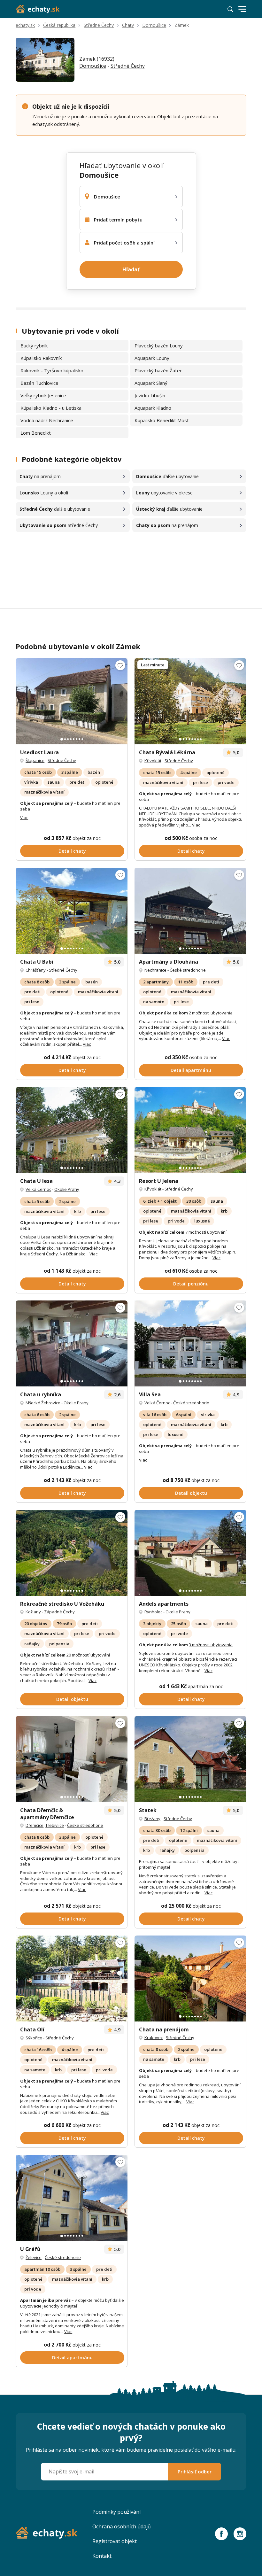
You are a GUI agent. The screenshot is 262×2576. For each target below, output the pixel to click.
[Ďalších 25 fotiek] (190, 1553)
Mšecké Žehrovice (43, 1403)
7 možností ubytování (206, 1232)
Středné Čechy (99, 25)
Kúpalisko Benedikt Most (162, 420)
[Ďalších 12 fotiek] (72, 1130)
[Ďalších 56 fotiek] (72, 1979)
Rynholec (153, 1612)
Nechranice (155, 970)
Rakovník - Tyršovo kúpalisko (52, 370)
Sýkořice (34, 2038)
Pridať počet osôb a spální (124, 243)
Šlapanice (35, 760)
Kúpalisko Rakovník (41, 358)
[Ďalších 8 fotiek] (190, 701)
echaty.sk (25, 25)
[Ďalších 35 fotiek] (72, 701)
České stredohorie (188, 970)
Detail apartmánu (191, 1070)
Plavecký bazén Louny (159, 345)
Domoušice (154, 25)
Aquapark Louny (152, 358)
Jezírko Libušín (150, 395)
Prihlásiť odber (195, 2471)
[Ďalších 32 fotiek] (190, 1343)
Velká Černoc (38, 1189)
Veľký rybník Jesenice (43, 395)
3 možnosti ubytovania (211, 1645)
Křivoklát (153, 761)
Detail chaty (72, 851)
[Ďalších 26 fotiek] (72, 2198)
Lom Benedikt (36, 433)
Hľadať (131, 269)
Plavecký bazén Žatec (158, 370)
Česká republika (59, 25)
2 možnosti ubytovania (211, 1013)
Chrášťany (36, 970)
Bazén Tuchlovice (39, 383)
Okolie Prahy (67, 1189)
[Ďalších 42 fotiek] (72, 911)
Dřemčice (35, 1825)
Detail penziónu (191, 1284)
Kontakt (102, 2556)
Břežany (152, 1819)
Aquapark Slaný (151, 383)
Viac (24, 818)
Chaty (128, 25)
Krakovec (154, 2037)
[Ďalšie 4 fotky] (190, 1759)
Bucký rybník (34, 345)
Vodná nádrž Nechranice (47, 420)
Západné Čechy (59, 1612)
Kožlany (33, 1612)
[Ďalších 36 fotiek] (72, 1553)
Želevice (34, 2257)
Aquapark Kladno (153, 408)
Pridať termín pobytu (118, 220)
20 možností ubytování (88, 1655)
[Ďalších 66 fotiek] (72, 1759)
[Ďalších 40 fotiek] (190, 911)
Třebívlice (55, 1825)
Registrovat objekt (115, 2541)
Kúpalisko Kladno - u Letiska (51, 408)
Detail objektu (191, 1493)
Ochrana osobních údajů (122, 2526)
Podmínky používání (116, 2512)
